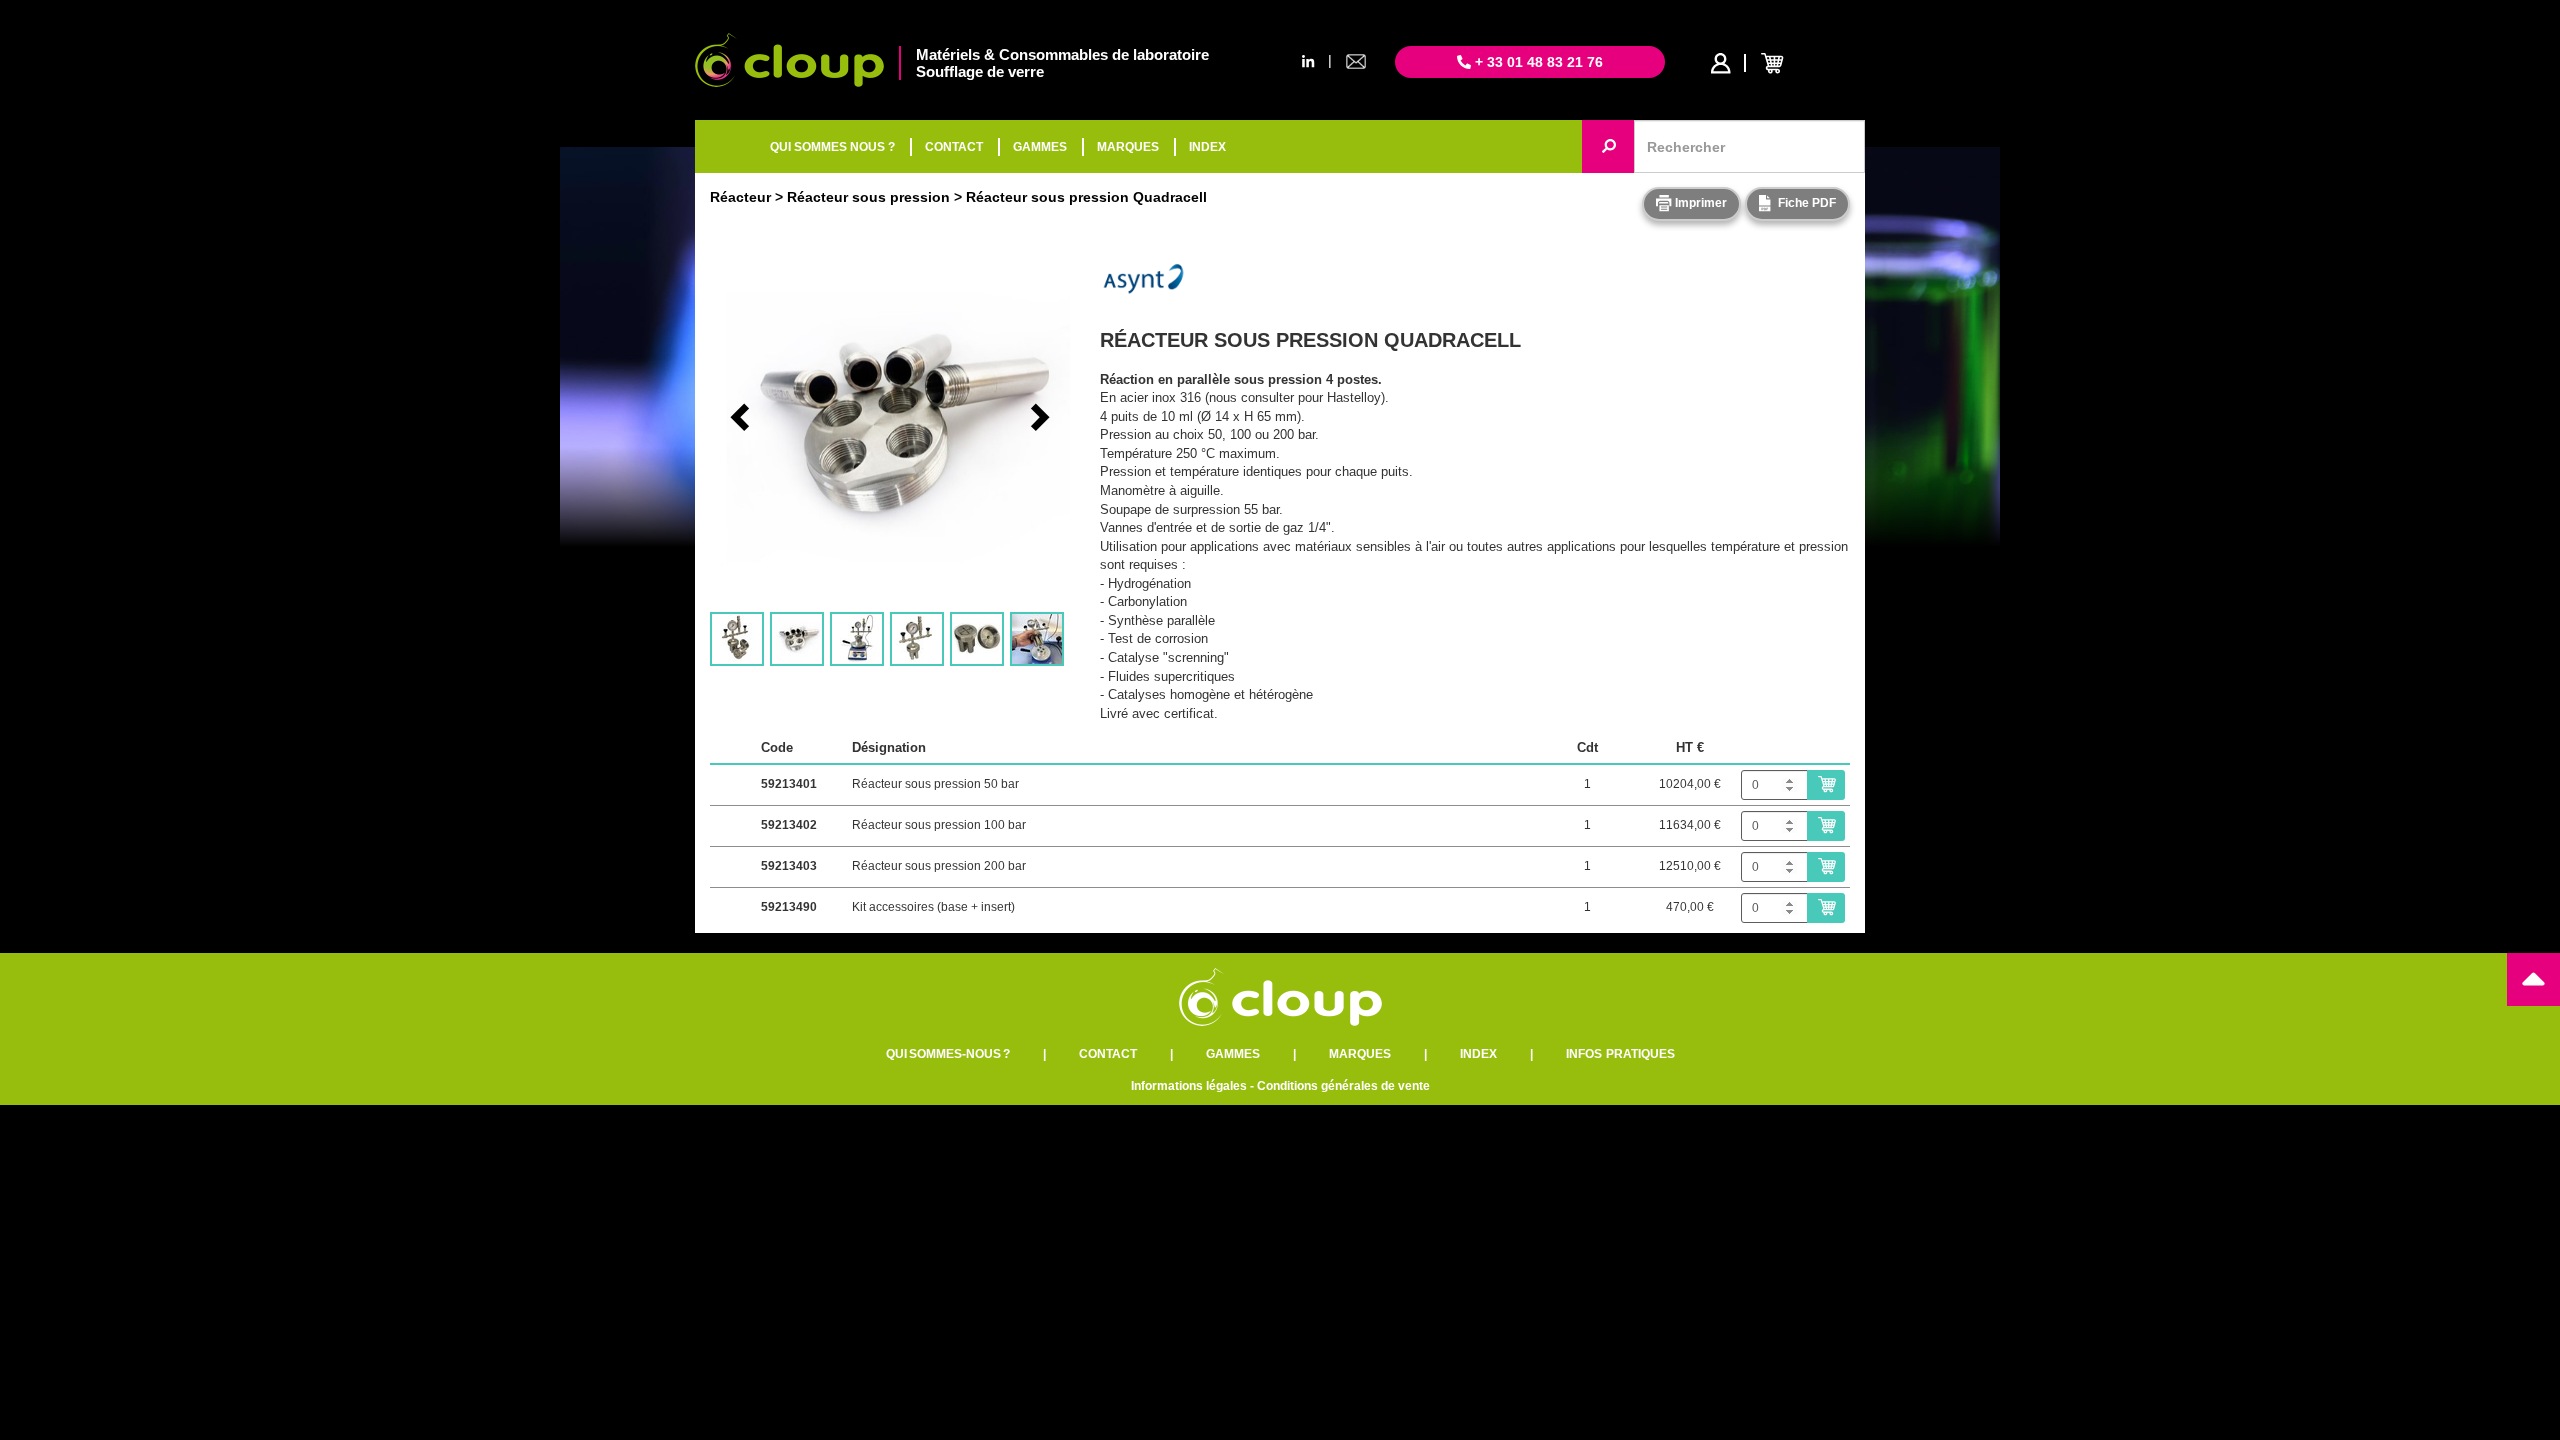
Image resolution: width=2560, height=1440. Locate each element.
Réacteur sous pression (868, 197)
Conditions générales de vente (1343, 1086)
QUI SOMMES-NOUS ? (948, 1054)
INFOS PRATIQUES (1620, 1054)
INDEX (1207, 147)
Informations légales (1189, 1086)
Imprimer (1699, 203)
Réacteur (740, 197)
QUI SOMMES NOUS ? (832, 147)
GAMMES (1040, 147)
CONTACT (954, 147)
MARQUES (1128, 147)
